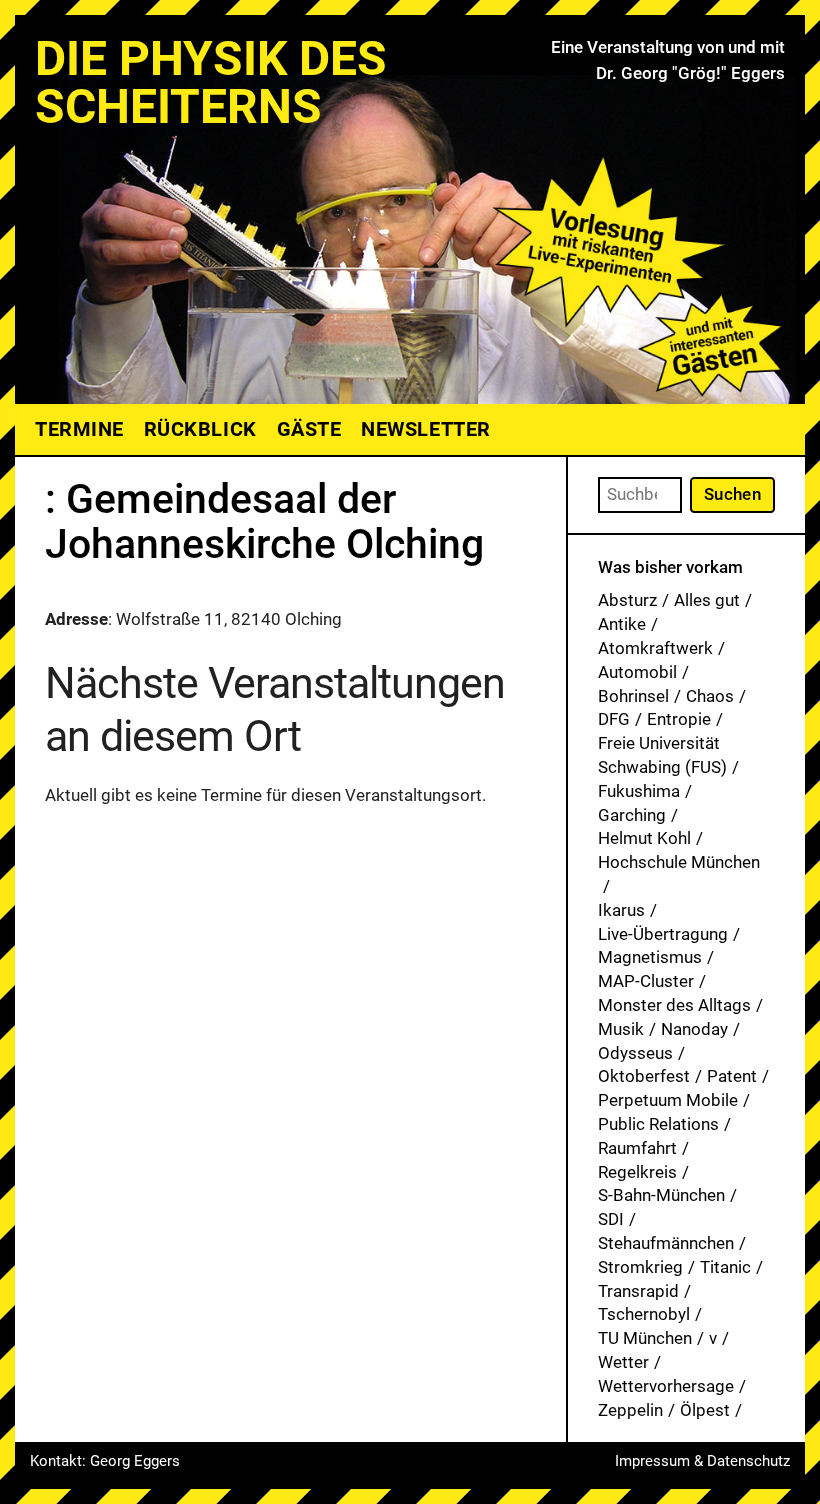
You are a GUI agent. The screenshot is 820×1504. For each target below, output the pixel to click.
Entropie (679, 719)
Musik (621, 1029)
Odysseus (635, 1053)
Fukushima (639, 791)
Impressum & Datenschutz (702, 1461)
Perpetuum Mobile (668, 1100)
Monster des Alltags (674, 1005)
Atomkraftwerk (655, 648)
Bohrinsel (633, 696)
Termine (79, 429)
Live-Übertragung (663, 934)
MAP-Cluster (646, 981)
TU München (645, 1338)
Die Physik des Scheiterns (211, 82)
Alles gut (707, 600)
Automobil (637, 672)
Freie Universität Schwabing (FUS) (662, 755)
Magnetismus (650, 957)
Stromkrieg (640, 1267)
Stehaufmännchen (666, 1243)
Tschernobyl (644, 1314)
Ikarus (621, 910)
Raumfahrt (637, 1148)
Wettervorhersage (666, 1386)
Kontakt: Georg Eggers (105, 1461)
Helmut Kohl (644, 838)
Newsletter (425, 429)
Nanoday (694, 1029)
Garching (632, 815)
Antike (622, 624)
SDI (611, 1219)
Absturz (627, 600)
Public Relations (658, 1124)
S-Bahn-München (661, 1195)
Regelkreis (637, 1172)
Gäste (309, 429)
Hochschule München (679, 862)
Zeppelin (630, 1410)
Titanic (725, 1267)
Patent (732, 1076)
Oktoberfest (644, 1076)
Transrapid (638, 1291)
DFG (614, 719)
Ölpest (705, 1410)
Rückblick (200, 429)
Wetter (623, 1362)
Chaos (710, 696)
